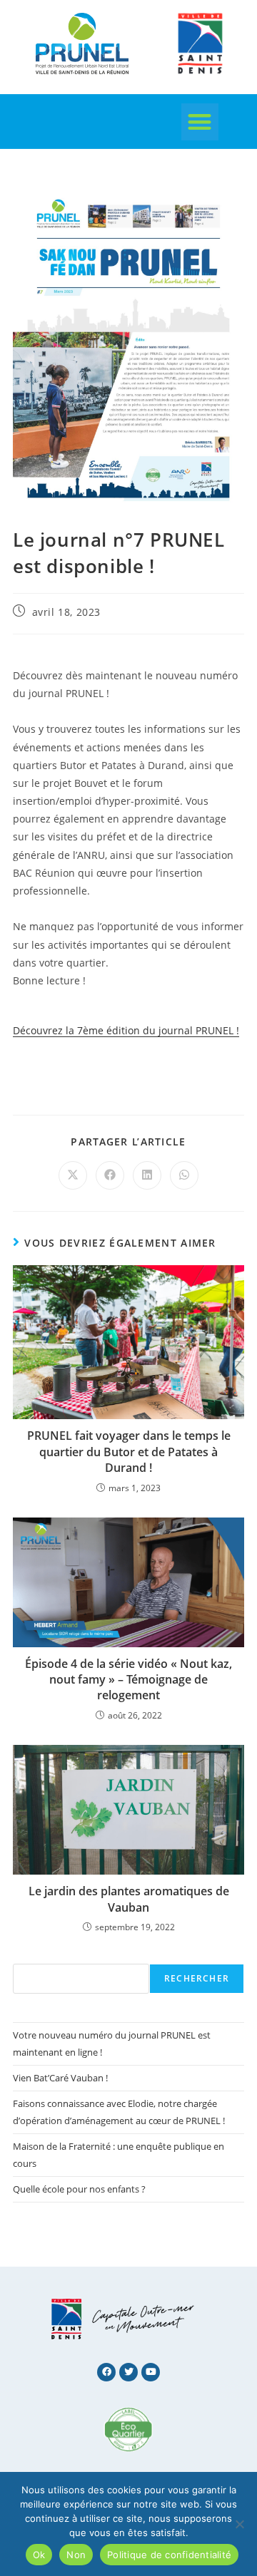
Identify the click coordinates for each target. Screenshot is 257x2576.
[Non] (239, 2524)
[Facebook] (106, 2372)
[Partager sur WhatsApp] (184, 1175)
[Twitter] (128, 2372)
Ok (39, 2555)
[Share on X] (73, 1175)
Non (76, 2555)
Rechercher (197, 1978)
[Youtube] (151, 2372)
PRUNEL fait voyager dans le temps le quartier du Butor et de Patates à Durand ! (129, 1452)
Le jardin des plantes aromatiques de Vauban (129, 1899)
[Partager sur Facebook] (110, 1175)
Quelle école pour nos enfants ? (79, 2189)
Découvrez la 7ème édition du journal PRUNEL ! (126, 1030)
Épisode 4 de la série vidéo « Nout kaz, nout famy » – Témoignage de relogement (128, 1680)
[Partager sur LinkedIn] (147, 1175)
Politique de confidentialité (169, 2555)
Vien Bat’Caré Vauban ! (60, 2078)
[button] (200, 122)
